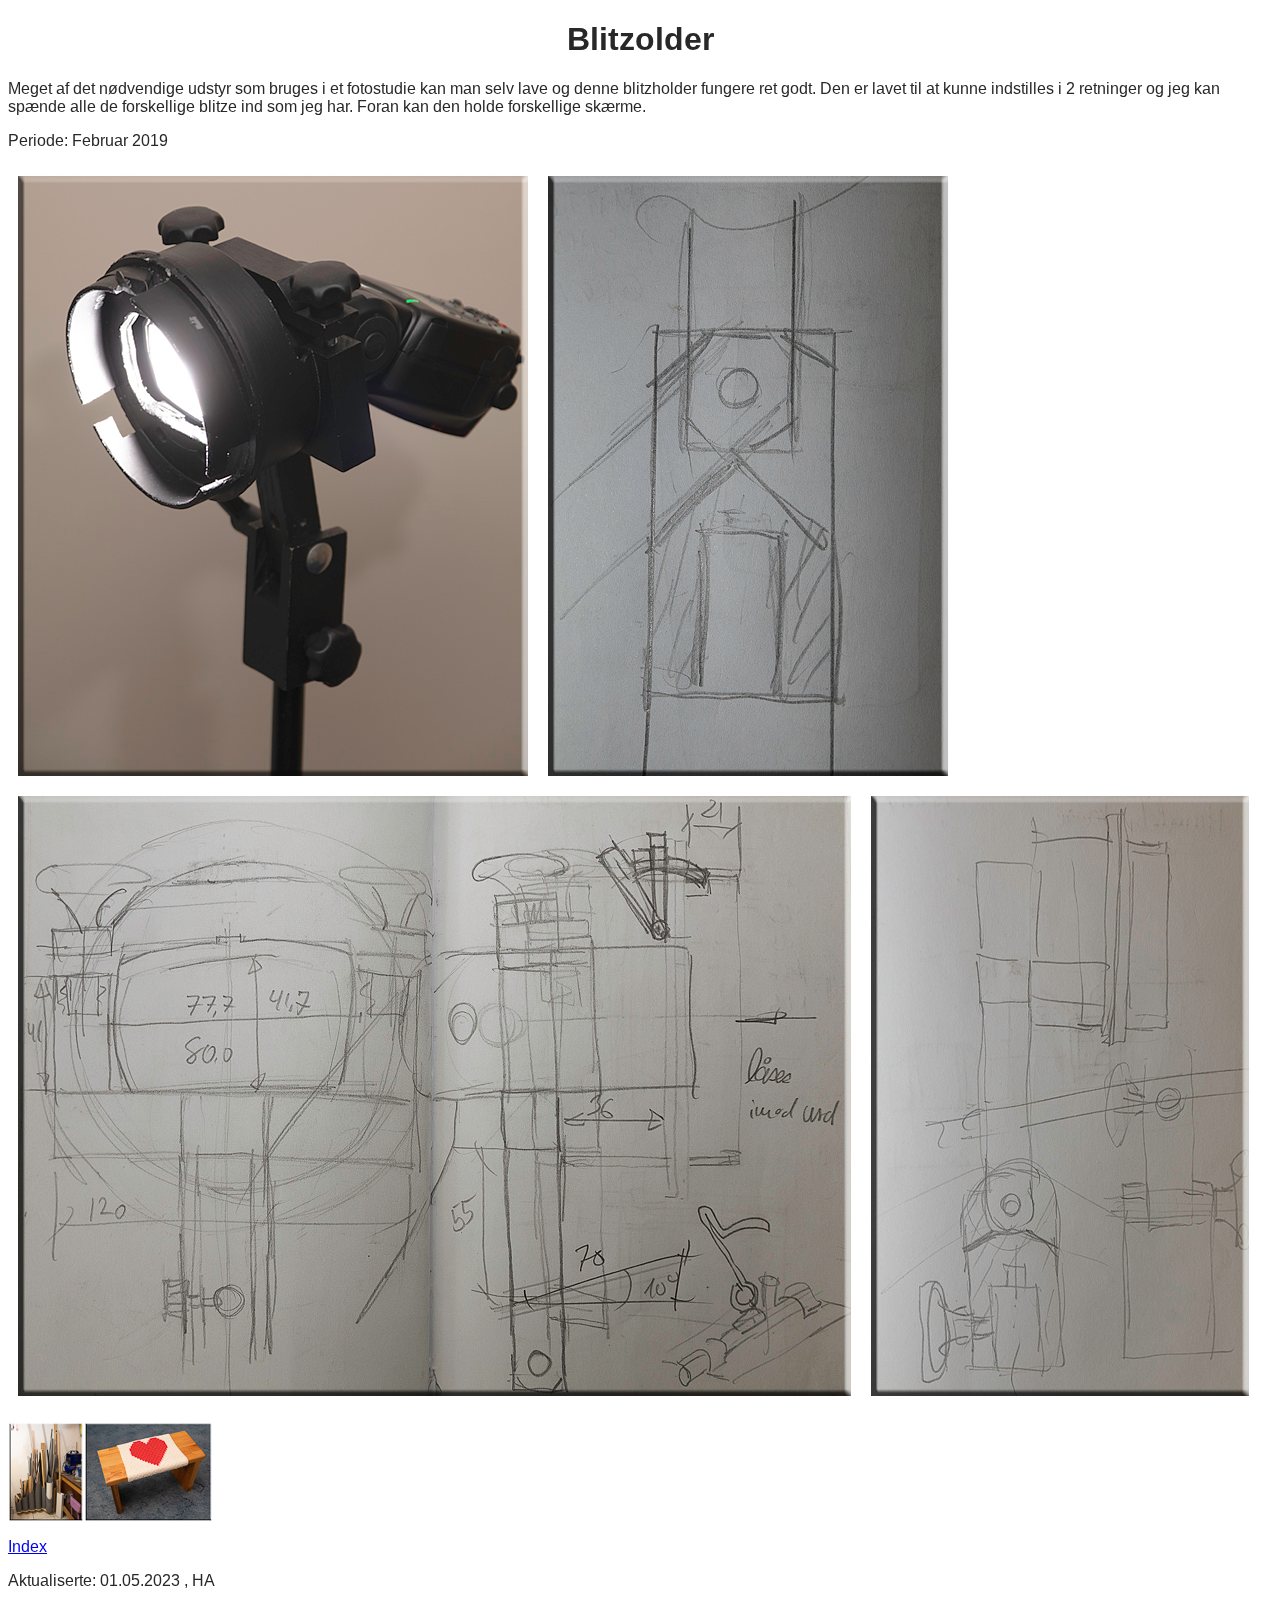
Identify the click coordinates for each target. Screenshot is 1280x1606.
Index (27, 1546)
